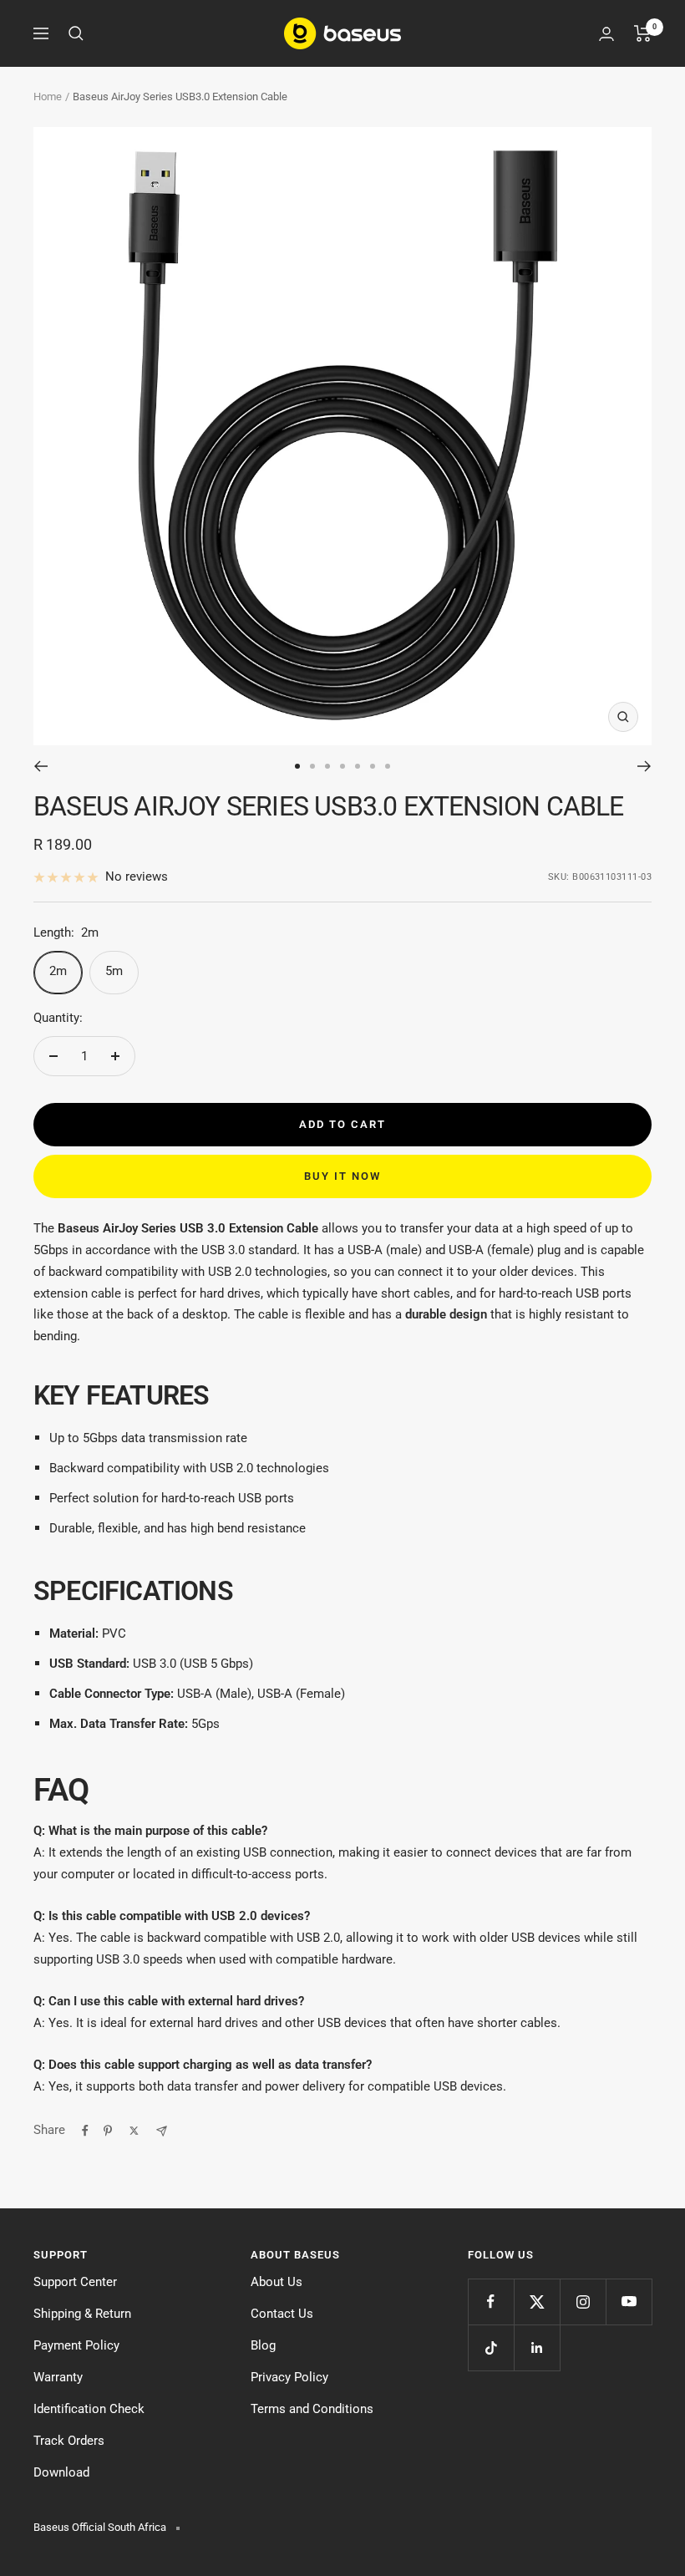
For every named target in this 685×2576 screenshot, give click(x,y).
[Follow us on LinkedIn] (537, 2347)
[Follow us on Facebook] (491, 2302)
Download (61, 2472)
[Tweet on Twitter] (134, 2131)
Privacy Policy (289, 2377)
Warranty (58, 2377)
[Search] (76, 33)
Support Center (75, 2282)
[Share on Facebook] (85, 2131)
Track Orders (69, 2441)
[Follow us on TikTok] (491, 2347)
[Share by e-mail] (162, 2131)
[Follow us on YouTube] (629, 2302)
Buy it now (342, 1176)
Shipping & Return (82, 2314)
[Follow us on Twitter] (537, 2302)
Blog (263, 2345)
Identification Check (89, 2409)
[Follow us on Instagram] (583, 2302)
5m (114, 971)
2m (58, 971)
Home (48, 97)
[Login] (606, 34)
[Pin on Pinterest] (108, 2131)
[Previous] (41, 766)
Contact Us (282, 2314)
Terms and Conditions (312, 2409)
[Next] (644, 766)
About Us (277, 2282)
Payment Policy (76, 2345)
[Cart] (643, 33)
